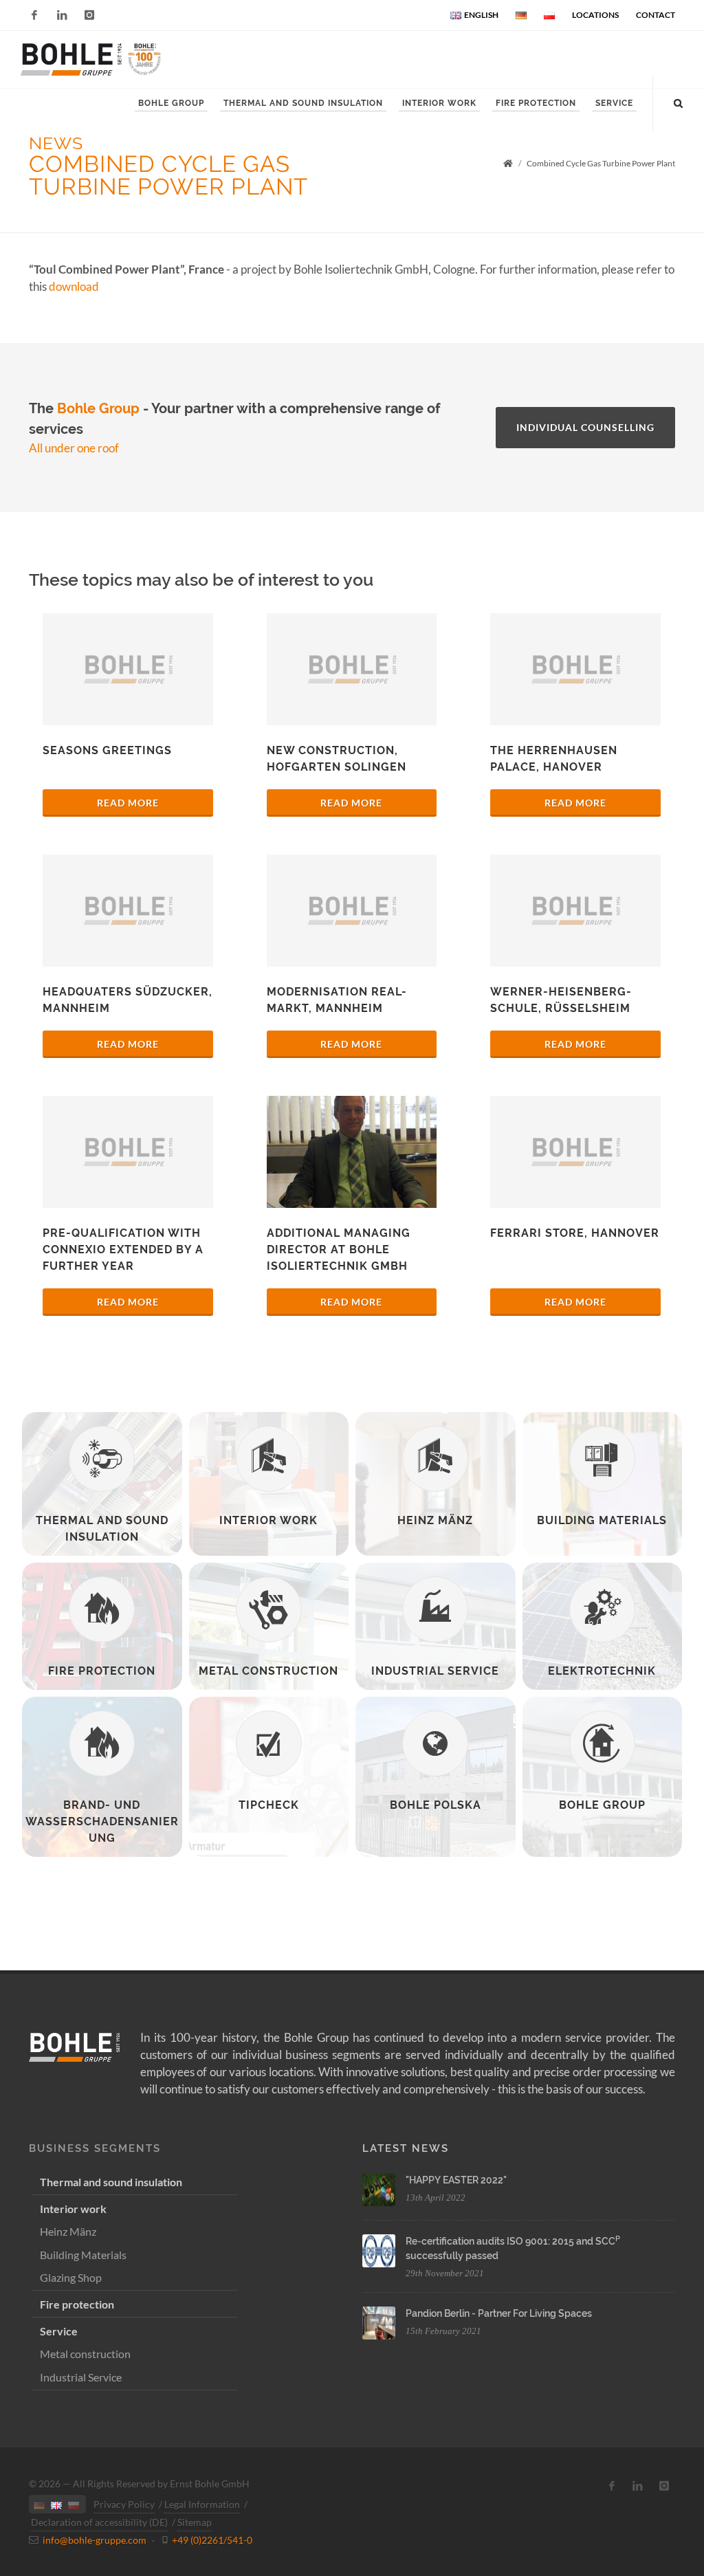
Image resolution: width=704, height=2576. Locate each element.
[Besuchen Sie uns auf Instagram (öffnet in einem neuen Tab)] (664, 2486)
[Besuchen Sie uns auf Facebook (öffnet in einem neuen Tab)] (612, 2486)
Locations (595, 15)
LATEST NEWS (406, 2148)
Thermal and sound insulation (111, 2182)
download (74, 286)
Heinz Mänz (68, 2231)
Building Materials (83, 2255)
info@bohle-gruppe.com (95, 2540)
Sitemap (195, 2522)
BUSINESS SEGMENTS (95, 2148)
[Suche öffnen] (679, 101)
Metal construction (85, 2354)
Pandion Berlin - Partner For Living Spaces (499, 2313)
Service (59, 2331)
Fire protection (77, 2304)
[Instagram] (89, 15)
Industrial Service (81, 2377)
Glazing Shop (71, 2277)
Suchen (75, 150)
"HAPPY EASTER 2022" (456, 2180)
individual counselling (585, 427)
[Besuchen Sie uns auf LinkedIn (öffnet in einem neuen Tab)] (638, 2486)
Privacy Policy (124, 2504)
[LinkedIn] (62, 15)
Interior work (73, 2209)
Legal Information (202, 2504)
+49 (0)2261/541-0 (212, 2540)
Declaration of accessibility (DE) (99, 2522)
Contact (656, 15)
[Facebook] (34, 15)
